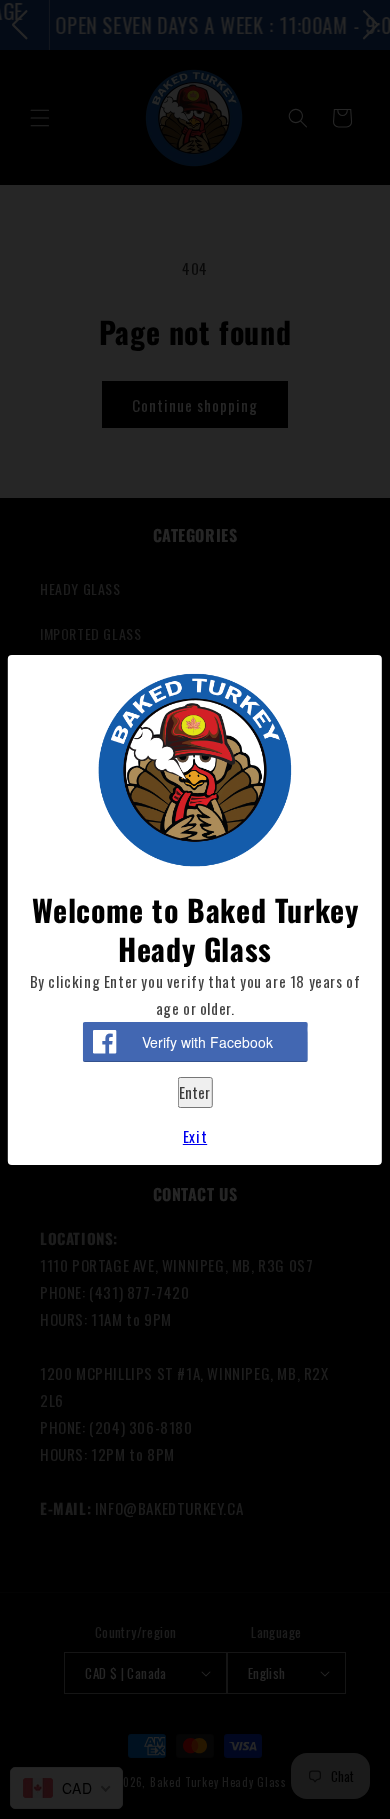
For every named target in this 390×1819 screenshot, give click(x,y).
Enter (194, 1092)
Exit (195, 1136)
